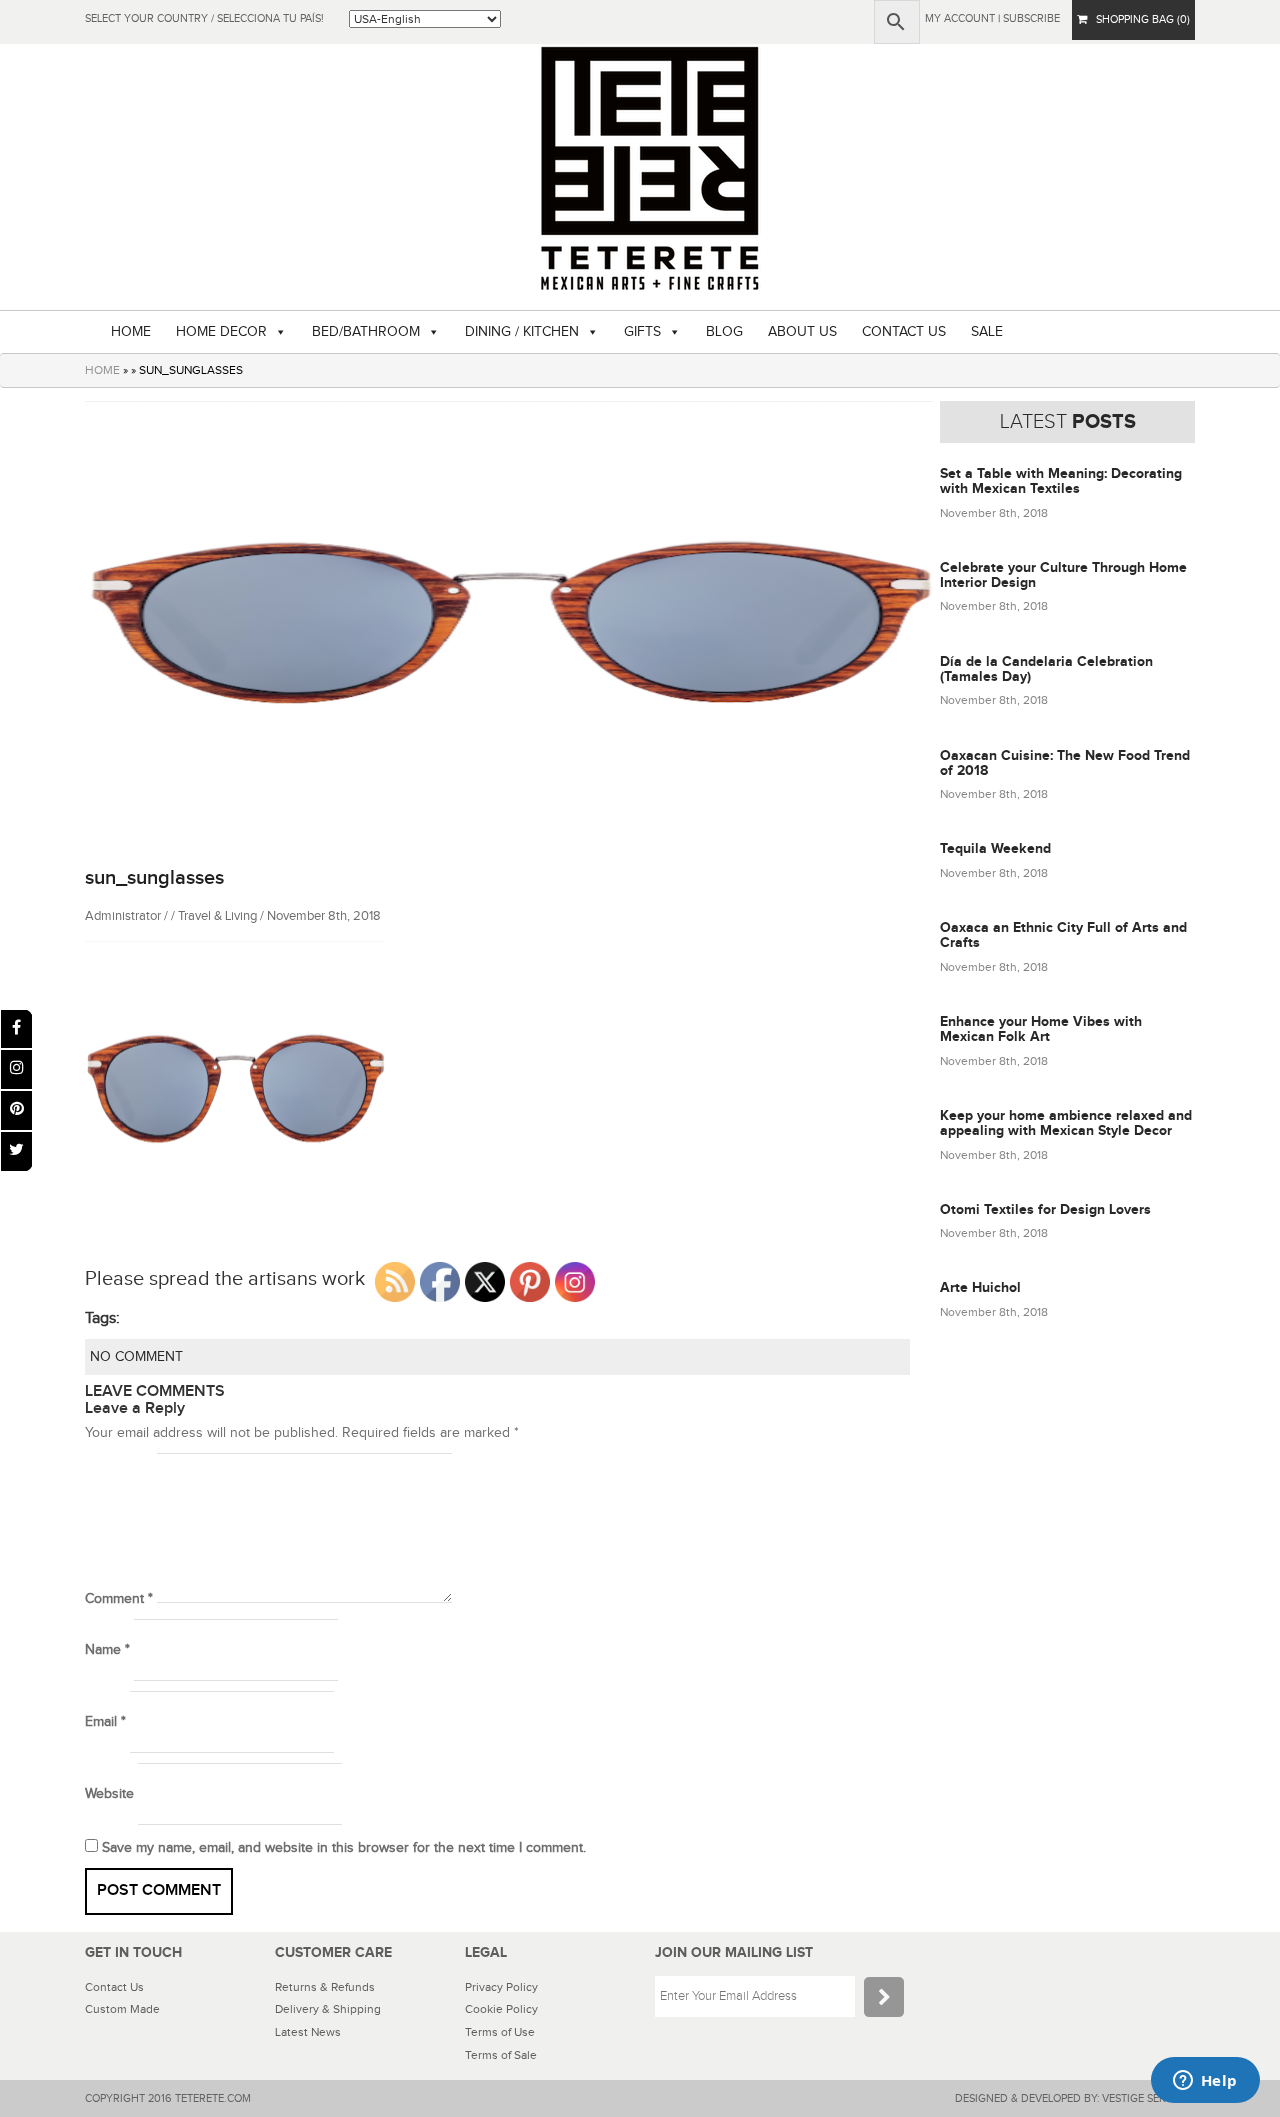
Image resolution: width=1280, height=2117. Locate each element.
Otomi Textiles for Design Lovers (1045, 1209)
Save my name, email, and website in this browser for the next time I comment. (344, 1848)
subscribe (1031, 18)
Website (109, 1794)
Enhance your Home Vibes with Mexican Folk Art (1041, 1029)
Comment (119, 1599)
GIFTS (642, 332)
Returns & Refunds (325, 1987)
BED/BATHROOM (366, 332)
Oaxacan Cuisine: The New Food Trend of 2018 (1065, 763)
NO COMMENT (136, 1357)
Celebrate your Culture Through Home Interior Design (1063, 575)
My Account (960, 18)
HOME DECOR (221, 332)
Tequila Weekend (995, 848)
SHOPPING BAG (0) (1138, 19)
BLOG (724, 332)
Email (105, 1722)
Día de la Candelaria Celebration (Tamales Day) (1046, 669)
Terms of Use (500, 2032)
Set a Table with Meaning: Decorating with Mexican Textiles (1061, 481)
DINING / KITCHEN (522, 332)
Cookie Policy (501, 2009)
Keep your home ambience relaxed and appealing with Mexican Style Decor (1066, 1123)
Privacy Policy (501, 1987)
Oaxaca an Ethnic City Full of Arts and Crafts (1063, 935)
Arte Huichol (980, 1287)
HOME (131, 332)
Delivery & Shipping (328, 2009)
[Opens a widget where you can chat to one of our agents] (1205, 2082)
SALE (987, 332)
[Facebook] (16, 1029)
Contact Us (114, 1987)
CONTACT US (904, 332)
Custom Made (122, 2009)
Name (107, 1650)
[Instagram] (16, 1069)
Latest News (308, 2032)
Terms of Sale (501, 2055)
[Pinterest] (16, 1110)
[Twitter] (16, 1151)
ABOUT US (802, 332)
